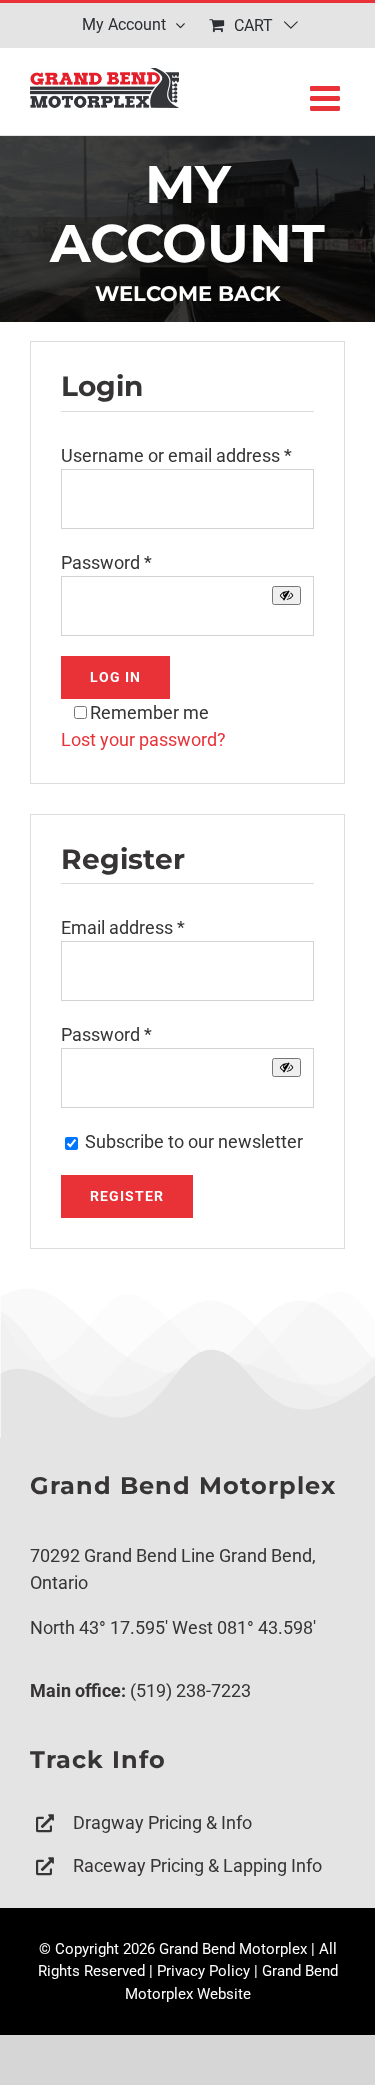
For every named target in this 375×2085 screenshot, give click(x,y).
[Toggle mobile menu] (327, 97)
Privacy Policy (203, 1971)
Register (127, 1196)
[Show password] (286, 595)
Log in (115, 677)
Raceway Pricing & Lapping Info (197, 1865)
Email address (123, 927)
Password (106, 562)
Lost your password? (143, 739)
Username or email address (176, 455)
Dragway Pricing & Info (162, 1822)
